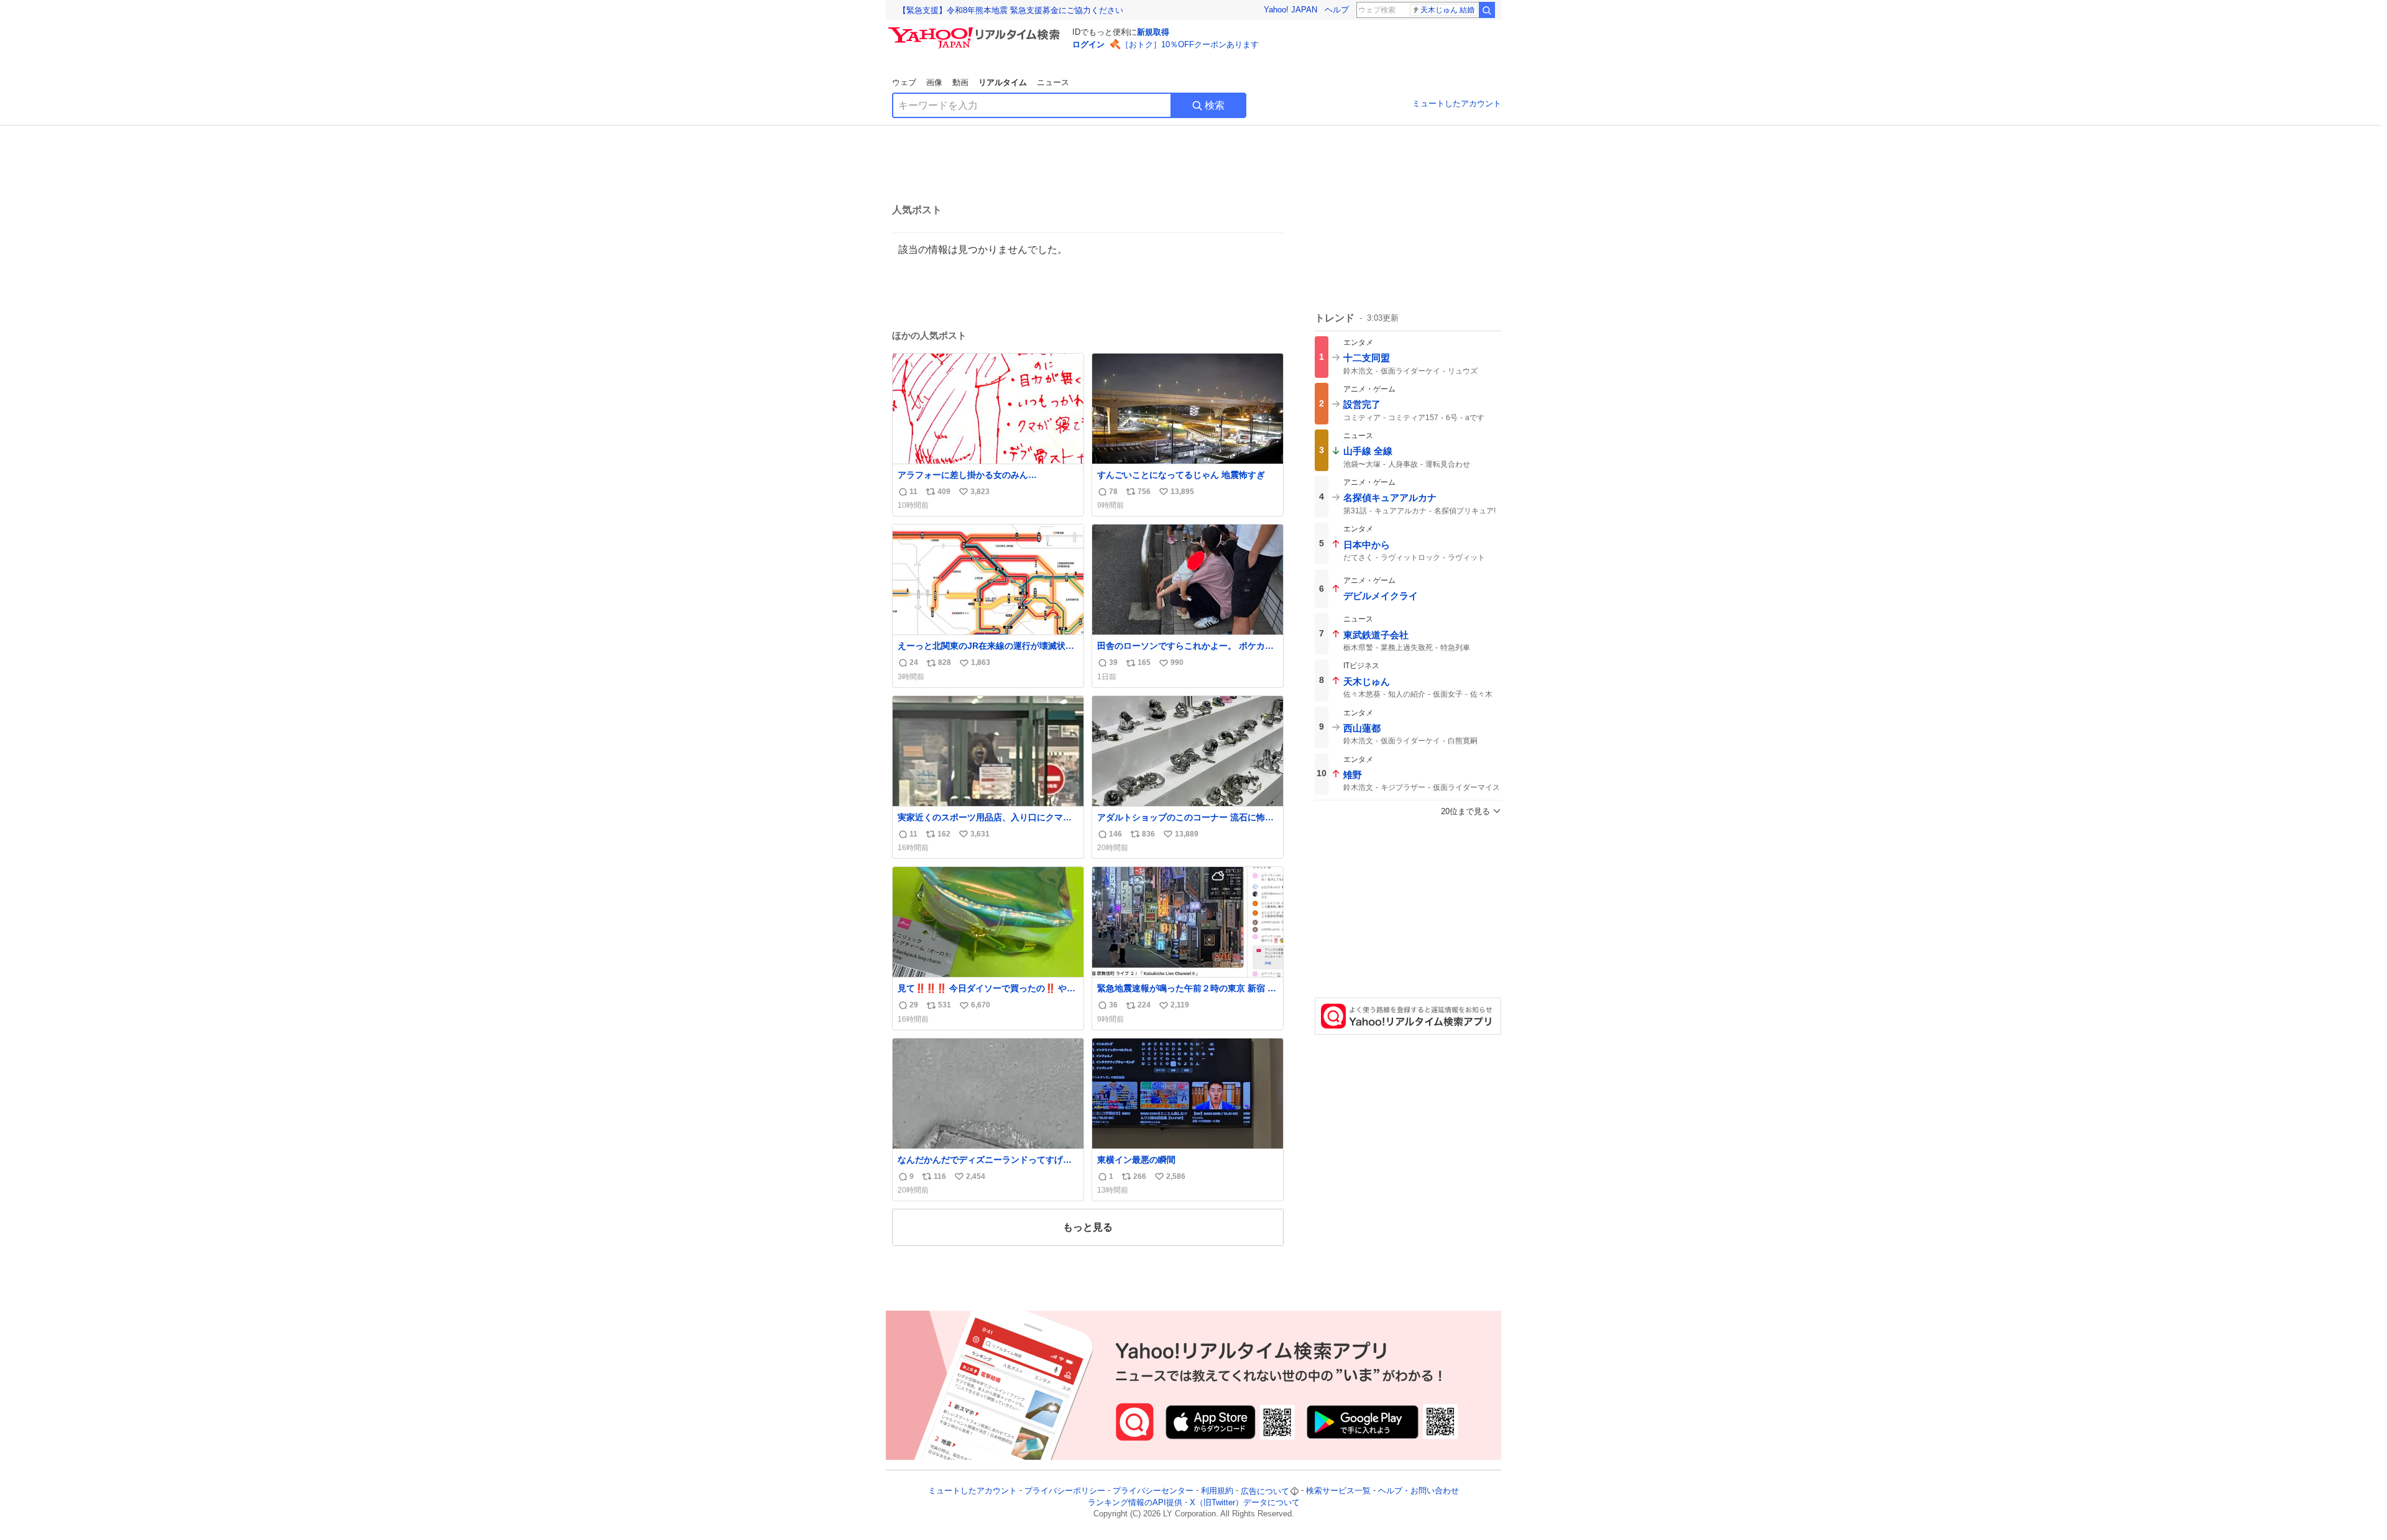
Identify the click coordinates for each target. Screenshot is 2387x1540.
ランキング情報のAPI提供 (1135, 1502)
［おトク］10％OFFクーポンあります (1190, 44)
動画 (960, 82)
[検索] (1487, 10)
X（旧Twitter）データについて (1245, 1502)
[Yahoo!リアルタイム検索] (976, 30)
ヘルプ (1337, 10)
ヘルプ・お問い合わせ (1419, 1491)
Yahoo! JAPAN (1290, 10)
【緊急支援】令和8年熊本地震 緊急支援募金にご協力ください (1011, 10)
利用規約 (1217, 1491)
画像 (934, 82)
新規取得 (1153, 32)
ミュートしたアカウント (1457, 103)
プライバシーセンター (1153, 1491)
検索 (1215, 105)
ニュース (1053, 82)
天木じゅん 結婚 (1447, 10)
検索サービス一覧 (1338, 1491)
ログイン (1088, 44)
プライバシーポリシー (1065, 1491)
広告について (1265, 1491)
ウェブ (904, 82)
